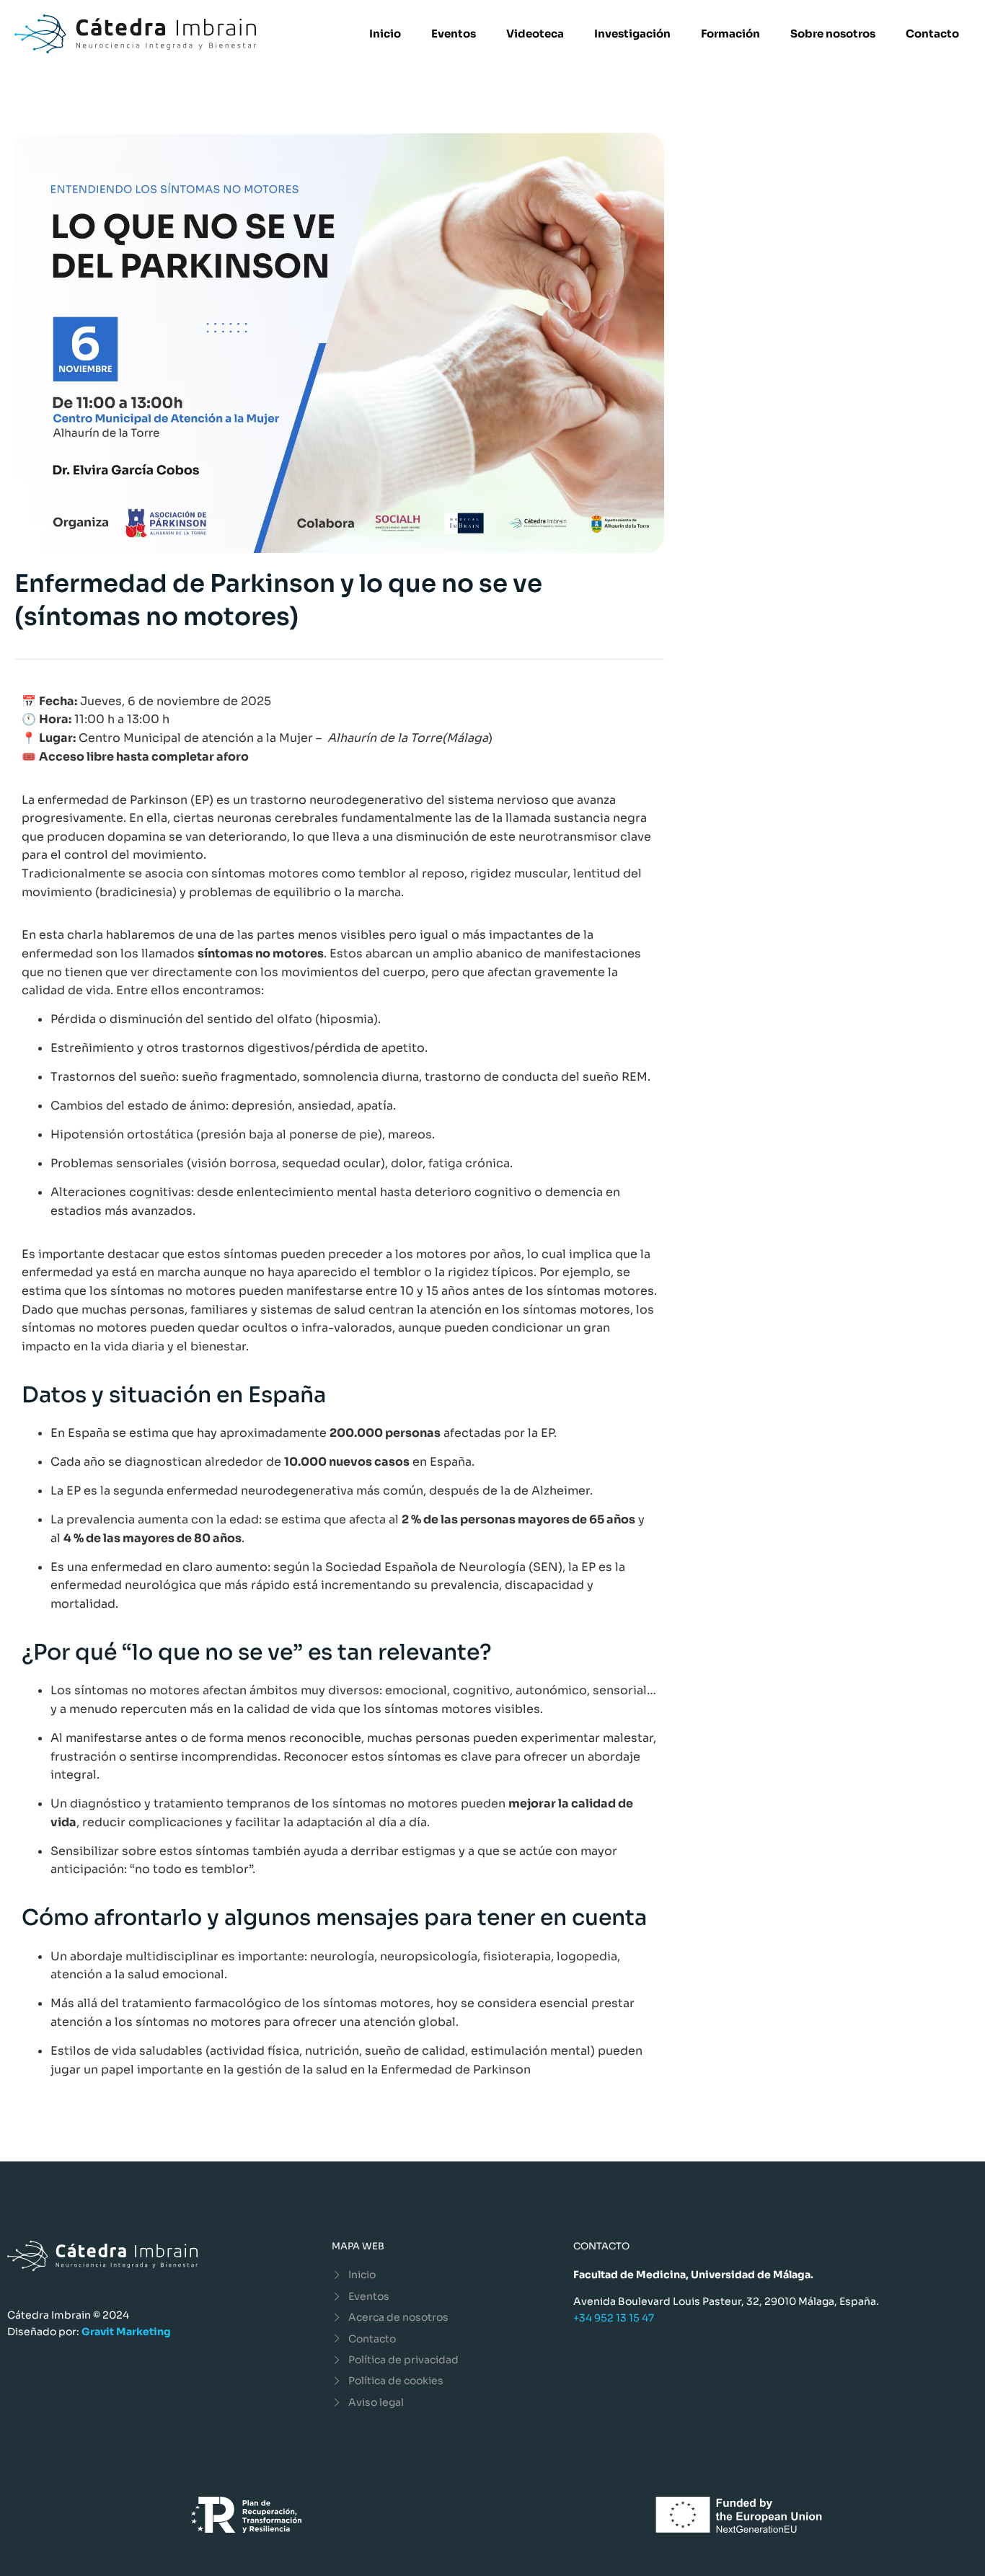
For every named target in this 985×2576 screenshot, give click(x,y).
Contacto (932, 34)
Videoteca (535, 34)
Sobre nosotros (833, 34)
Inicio (385, 34)
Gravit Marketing (126, 2332)
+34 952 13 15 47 (614, 2318)
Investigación (632, 34)
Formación (730, 34)
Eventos (454, 34)
